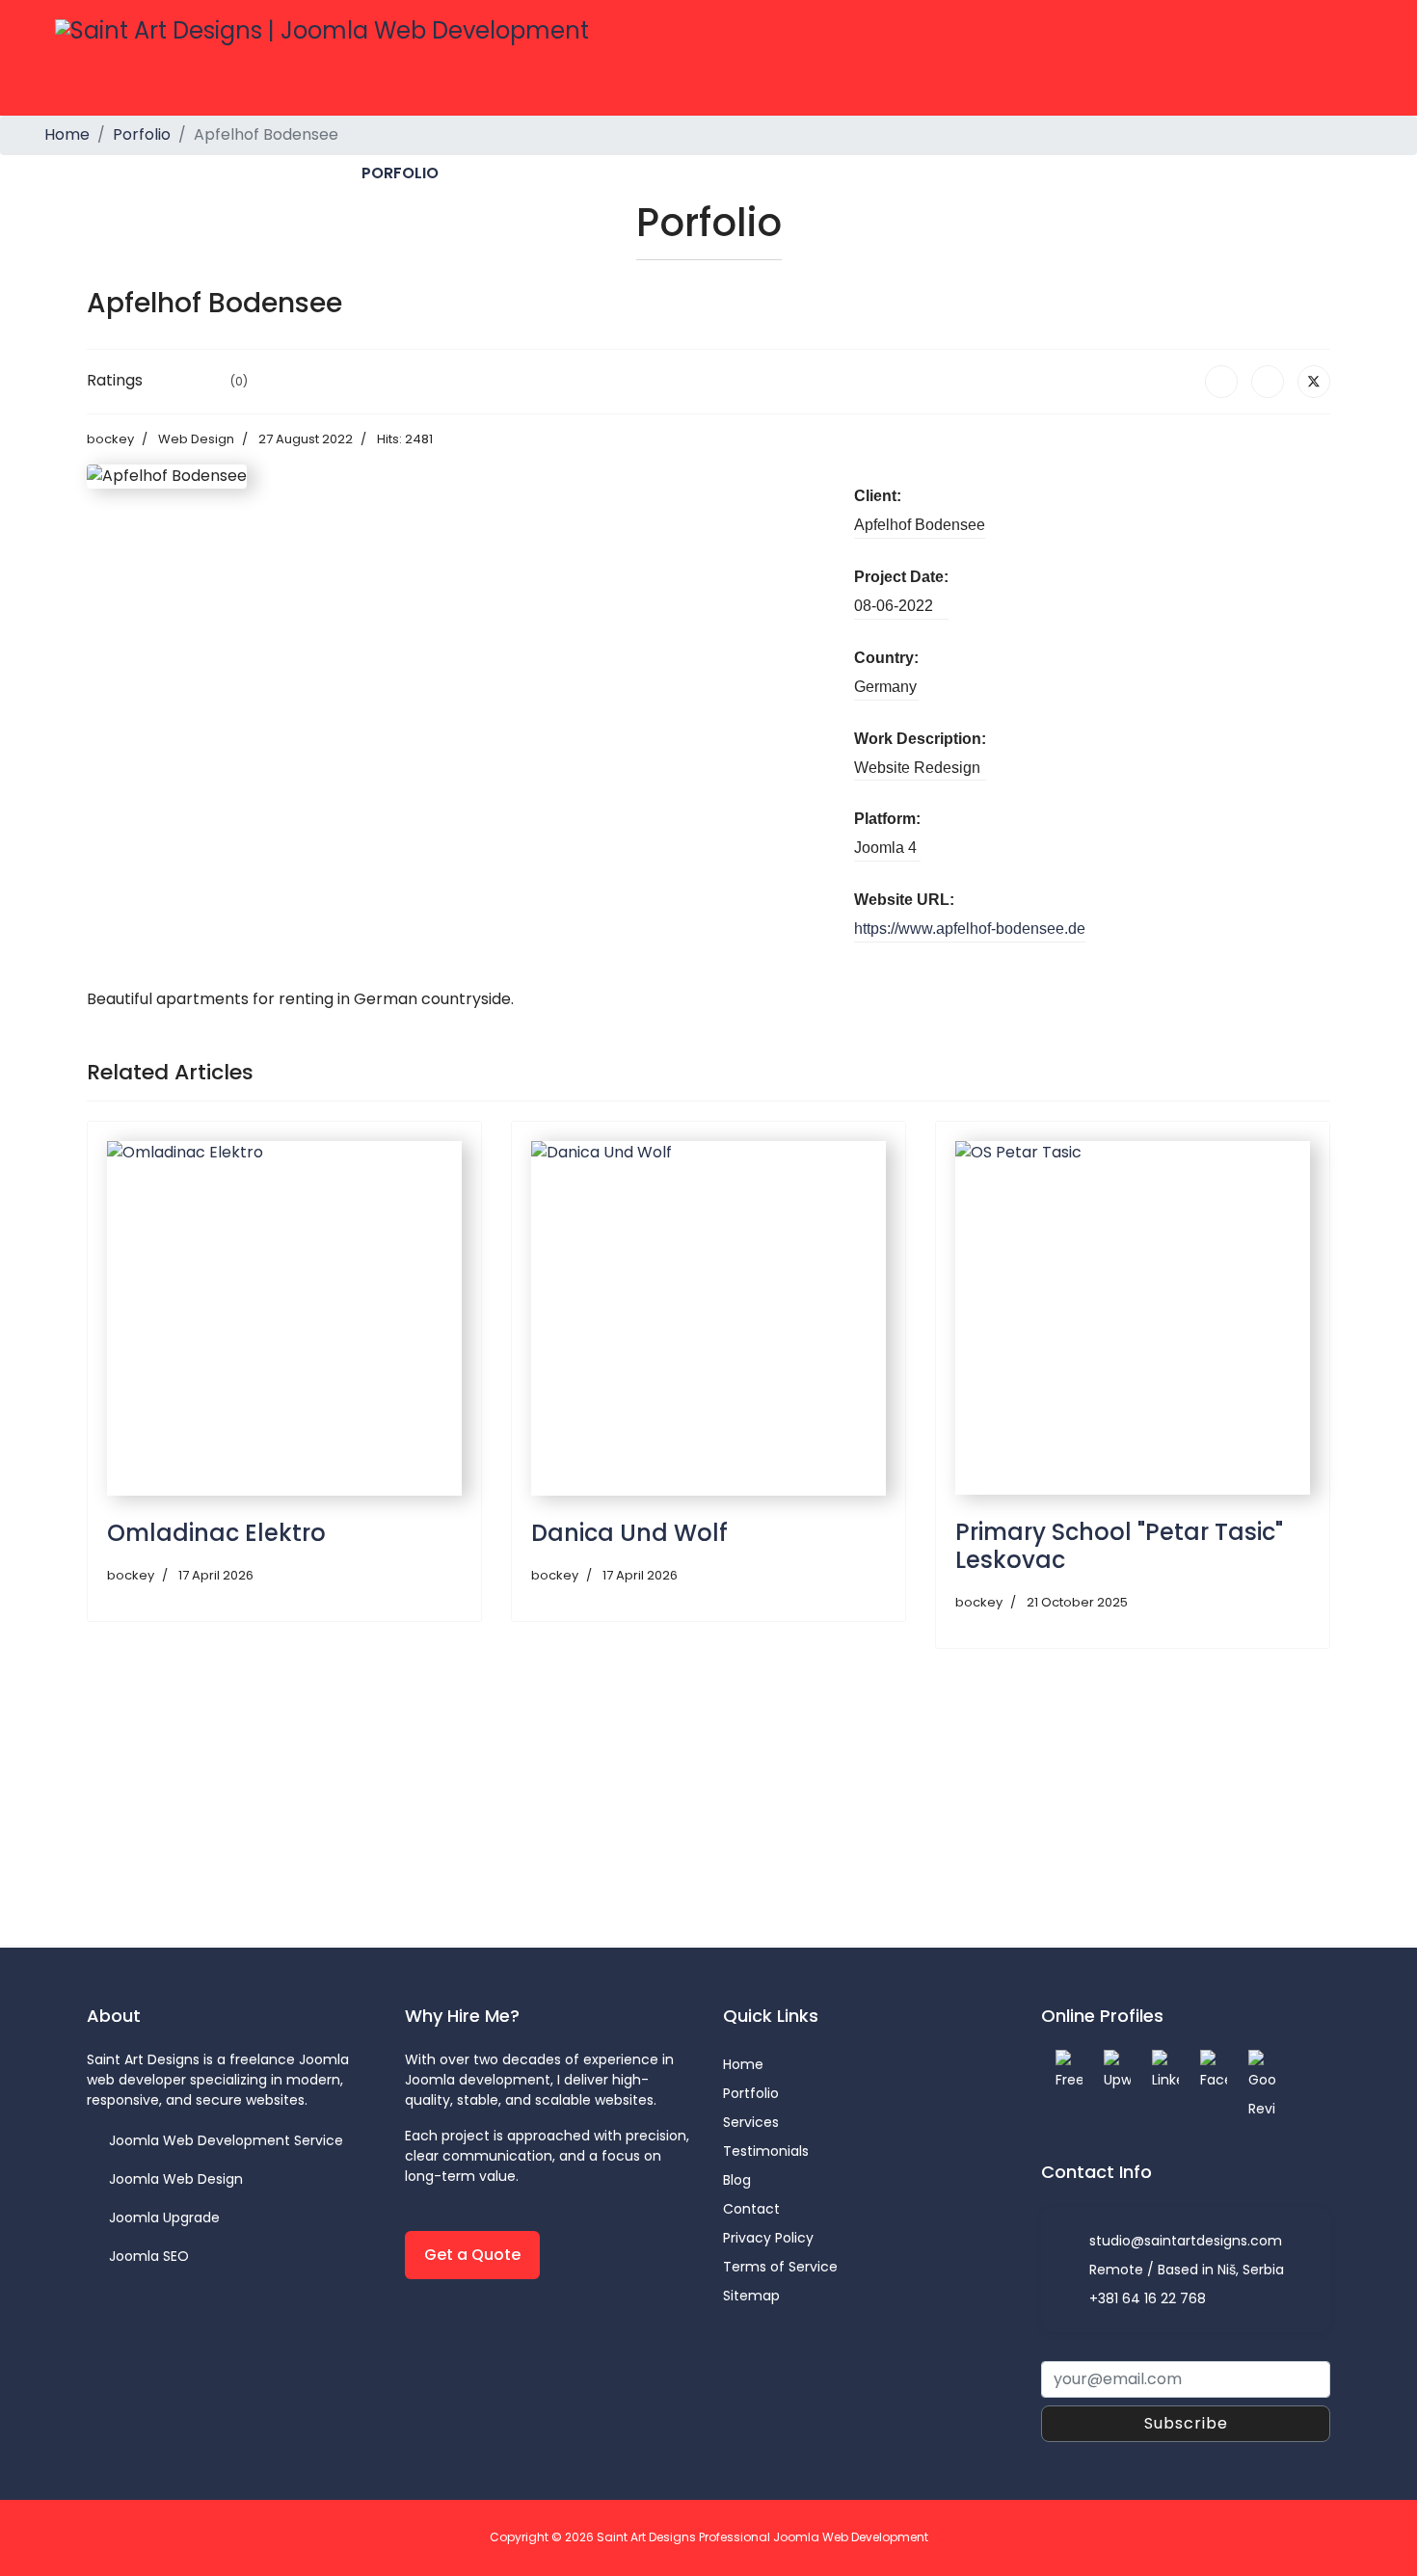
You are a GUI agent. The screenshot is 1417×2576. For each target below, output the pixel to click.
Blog (737, 2180)
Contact (1069, 173)
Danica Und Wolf (629, 1533)
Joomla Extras (629, 173)
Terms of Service (780, 2267)
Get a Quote (472, 2255)
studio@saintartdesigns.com (1186, 2241)
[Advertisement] (665, 1813)
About (306, 173)
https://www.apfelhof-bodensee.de (970, 929)
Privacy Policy (768, 2238)
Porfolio (400, 173)
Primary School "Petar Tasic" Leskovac (1119, 1546)
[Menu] (1350, 173)
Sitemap (751, 2296)
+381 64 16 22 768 (1148, 2298)
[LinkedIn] (1268, 382)
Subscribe (1186, 2423)
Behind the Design (928, 173)
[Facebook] (1221, 382)
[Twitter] (1314, 382)
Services (503, 173)
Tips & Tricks (773, 173)
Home (228, 173)
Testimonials (766, 2151)
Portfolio (751, 2093)
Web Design (196, 439)
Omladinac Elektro (216, 1533)
